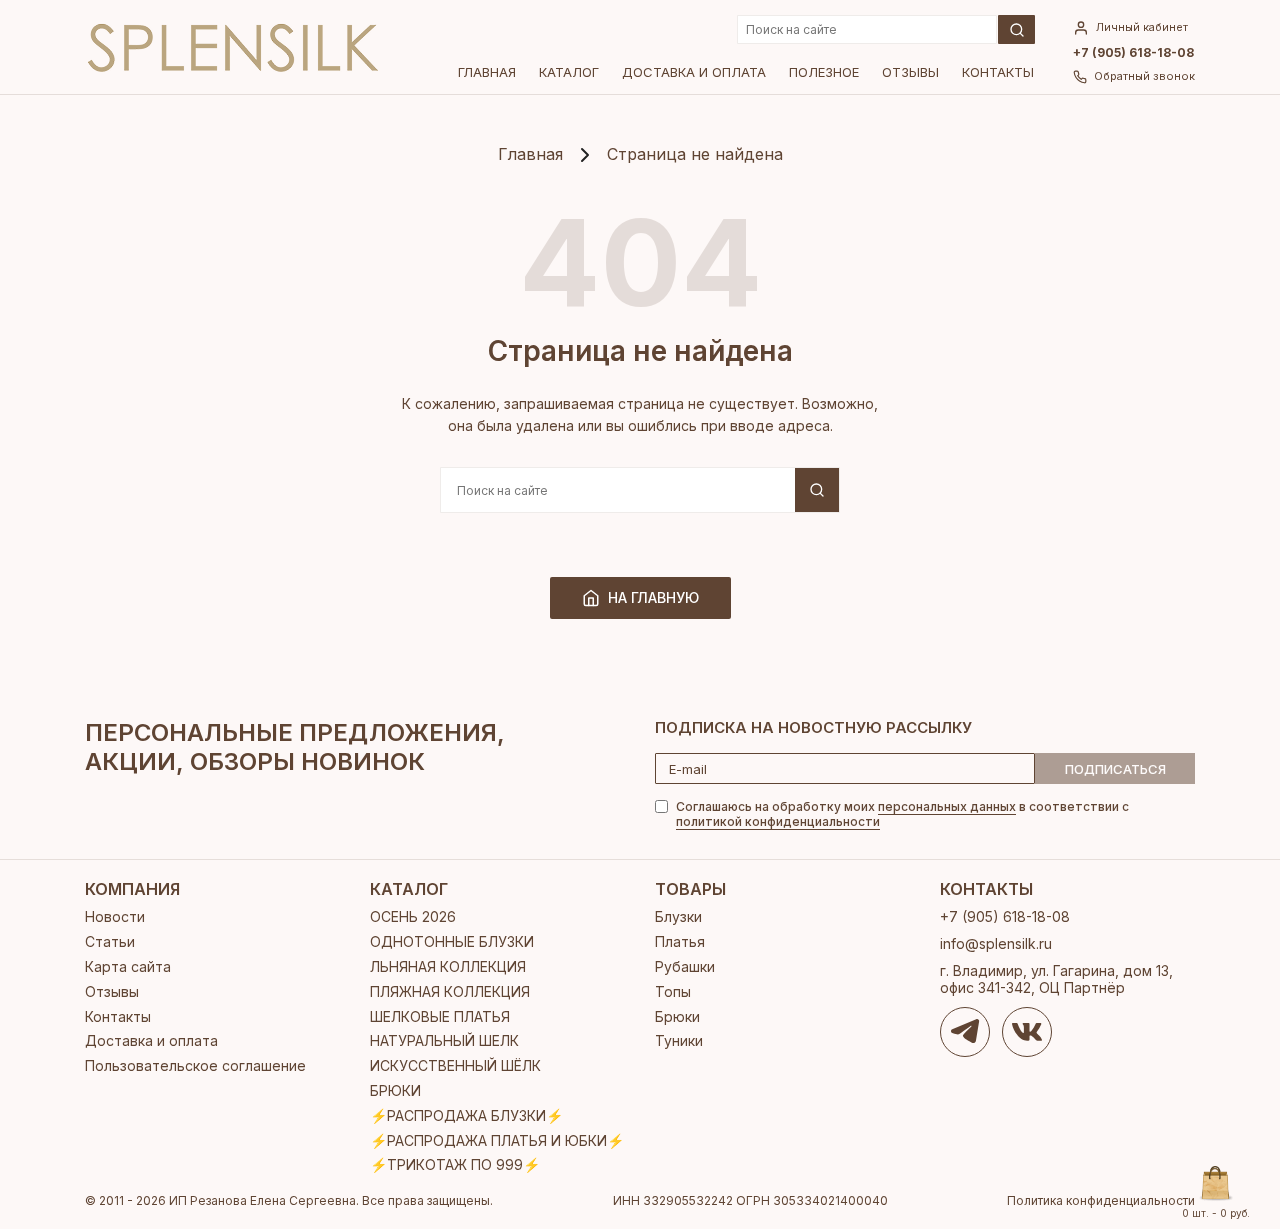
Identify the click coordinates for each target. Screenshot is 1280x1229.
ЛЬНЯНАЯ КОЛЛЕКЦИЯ (448, 966)
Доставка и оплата (694, 72)
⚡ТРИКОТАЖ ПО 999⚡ (455, 1164)
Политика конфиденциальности (1101, 1201)
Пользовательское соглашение (195, 1065)
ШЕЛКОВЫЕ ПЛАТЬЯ (440, 1016)
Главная (487, 72)
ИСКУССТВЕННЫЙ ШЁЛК (455, 1065)
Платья (680, 941)
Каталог (569, 72)
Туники (679, 1040)
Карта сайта (128, 966)
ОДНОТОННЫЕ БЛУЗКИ (452, 941)
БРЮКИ (395, 1090)
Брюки (677, 1016)
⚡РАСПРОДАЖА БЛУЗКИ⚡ (466, 1115)
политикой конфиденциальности (778, 821)
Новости (115, 916)
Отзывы (910, 72)
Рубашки (685, 966)
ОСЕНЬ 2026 (413, 916)
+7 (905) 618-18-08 (1133, 53)
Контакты (998, 72)
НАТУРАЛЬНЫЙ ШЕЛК (444, 1040)
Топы (673, 991)
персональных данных (947, 806)
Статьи (110, 941)
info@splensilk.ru (996, 943)
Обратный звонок (1144, 76)
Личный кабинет (1142, 27)
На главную (653, 597)
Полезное (824, 72)
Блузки (678, 916)
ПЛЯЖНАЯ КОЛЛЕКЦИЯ (450, 991)
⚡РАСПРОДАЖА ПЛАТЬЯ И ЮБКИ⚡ (497, 1140)
